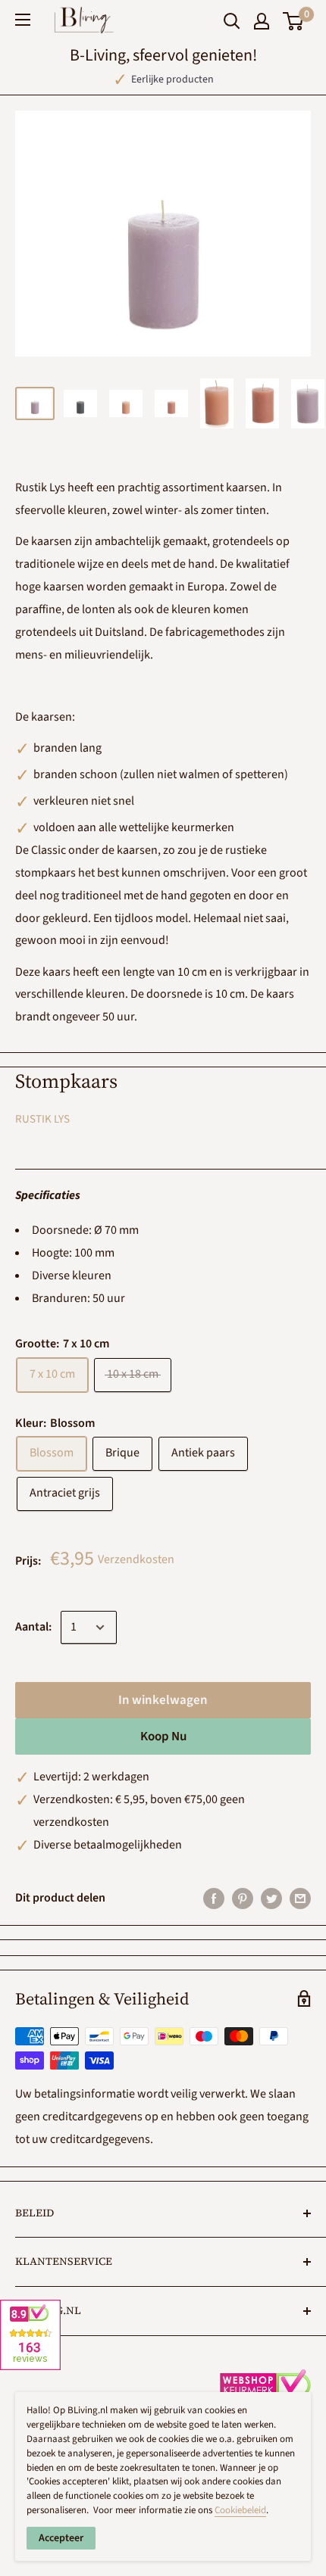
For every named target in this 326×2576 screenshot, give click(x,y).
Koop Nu (163, 1737)
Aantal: (33, 1627)
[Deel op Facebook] (214, 1899)
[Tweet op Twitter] (271, 1899)
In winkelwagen (163, 1700)
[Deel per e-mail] (300, 1899)
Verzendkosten (136, 1559)
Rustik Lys (42, 1119)
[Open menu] (23, 20)
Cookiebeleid (240, 2510)
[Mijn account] (262, 21)
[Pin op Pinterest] (243, 1899)
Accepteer (61, 2538)
